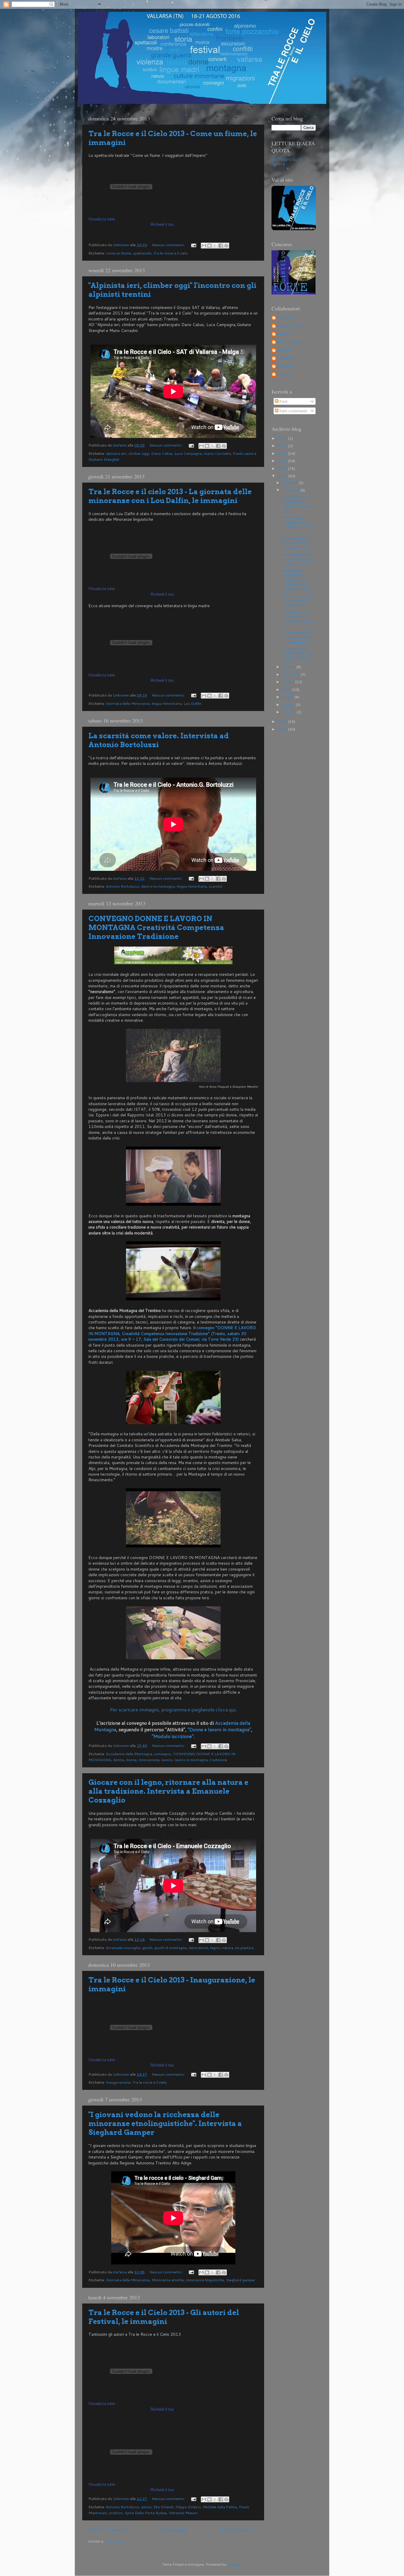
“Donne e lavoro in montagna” (219, 1729)
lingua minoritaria (167, 703)
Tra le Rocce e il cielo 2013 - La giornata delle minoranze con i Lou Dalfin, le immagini (170, 496)
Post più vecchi (240, 2530)
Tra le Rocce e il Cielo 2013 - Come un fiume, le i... (296, 503)
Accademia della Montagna (129, 1754)
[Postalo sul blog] (209, 246)
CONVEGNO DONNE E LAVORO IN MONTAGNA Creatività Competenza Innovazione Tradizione (156, 927)
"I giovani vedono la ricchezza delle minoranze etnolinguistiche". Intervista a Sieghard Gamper (165, 2123)
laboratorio (198, 1948)
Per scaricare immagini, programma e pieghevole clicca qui (173, 1709)
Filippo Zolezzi (188, 2507)
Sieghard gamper (241, 2280)
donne (131, 1760)
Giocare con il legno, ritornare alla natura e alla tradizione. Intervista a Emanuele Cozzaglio (168, 1791)
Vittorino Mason (183, 2513)
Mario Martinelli (291, 326)
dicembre (290, 483)
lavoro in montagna (191, 1760)
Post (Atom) (116, 2541)
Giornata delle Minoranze (128, 703)
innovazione (149, 1760)
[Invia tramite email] (204, 246)
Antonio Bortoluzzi (122, 886)
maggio (289, 705)
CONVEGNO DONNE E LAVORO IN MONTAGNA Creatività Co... (296, 579)
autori (146, 2507)
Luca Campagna (188, 453)
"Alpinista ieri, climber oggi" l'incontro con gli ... (297, 524)
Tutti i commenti (293, 411)
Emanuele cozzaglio (123, 1948)
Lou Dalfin (193, 703)
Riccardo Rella (290, 342)
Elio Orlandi (163, 2507)
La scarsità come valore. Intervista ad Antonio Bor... (297, 559)
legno (215, 1948)
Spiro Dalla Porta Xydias (146, 2513)
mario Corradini (217, 453)
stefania (284, 374)
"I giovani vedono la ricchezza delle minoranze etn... (297, 637)
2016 (283, 453)
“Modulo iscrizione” (173, 1736)
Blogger (234, 2564)
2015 (283, 461)
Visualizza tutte (102, 219)
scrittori (116, 2513)
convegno (162, 1754)
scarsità (215, 886)
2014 (283, 468)
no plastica (244, 1948)
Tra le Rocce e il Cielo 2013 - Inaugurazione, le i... (298, 618)
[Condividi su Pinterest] (226, 246)
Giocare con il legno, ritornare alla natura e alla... (298, 600)
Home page (174, 2530)
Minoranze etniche (168, 2280)
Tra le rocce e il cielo (171, 253)
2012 (283, 721)
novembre (291, 490)
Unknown (286, 350)
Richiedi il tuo (162, 224)
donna (119, 1760)
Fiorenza (285, 318)
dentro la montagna (158, 886)
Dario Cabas (162, 453)
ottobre (289, 667)
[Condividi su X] (215, 246)
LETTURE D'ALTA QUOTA (287, 162)
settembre (291, 674)
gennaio (289, 712)
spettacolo (142, 253)
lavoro (167, 1760)
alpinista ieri (116, 453)
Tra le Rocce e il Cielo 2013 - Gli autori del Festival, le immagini (164, 2317)
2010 (283, 729)
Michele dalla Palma (220, 2507)
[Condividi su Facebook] (221, 246)
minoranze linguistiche (205, 2280)
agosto (289, 682)
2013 (283, 476)
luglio (287, 689)
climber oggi (139, 453)
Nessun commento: (169, 245)
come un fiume (118, 253)
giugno (288, 697)
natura (227, 1948)
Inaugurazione (118, 2082)
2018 (283, 438)
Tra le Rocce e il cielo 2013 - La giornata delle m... (298, 542)
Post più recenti (107, 2530)
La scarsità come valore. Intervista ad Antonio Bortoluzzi (159, 740)
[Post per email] (193, 245)
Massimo (285, 334)
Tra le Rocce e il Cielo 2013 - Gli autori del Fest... (297, 653)
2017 (283, 446)
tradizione (218, 1760)
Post (283, 401)
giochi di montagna (171, 1948)
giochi (147, 1948)
